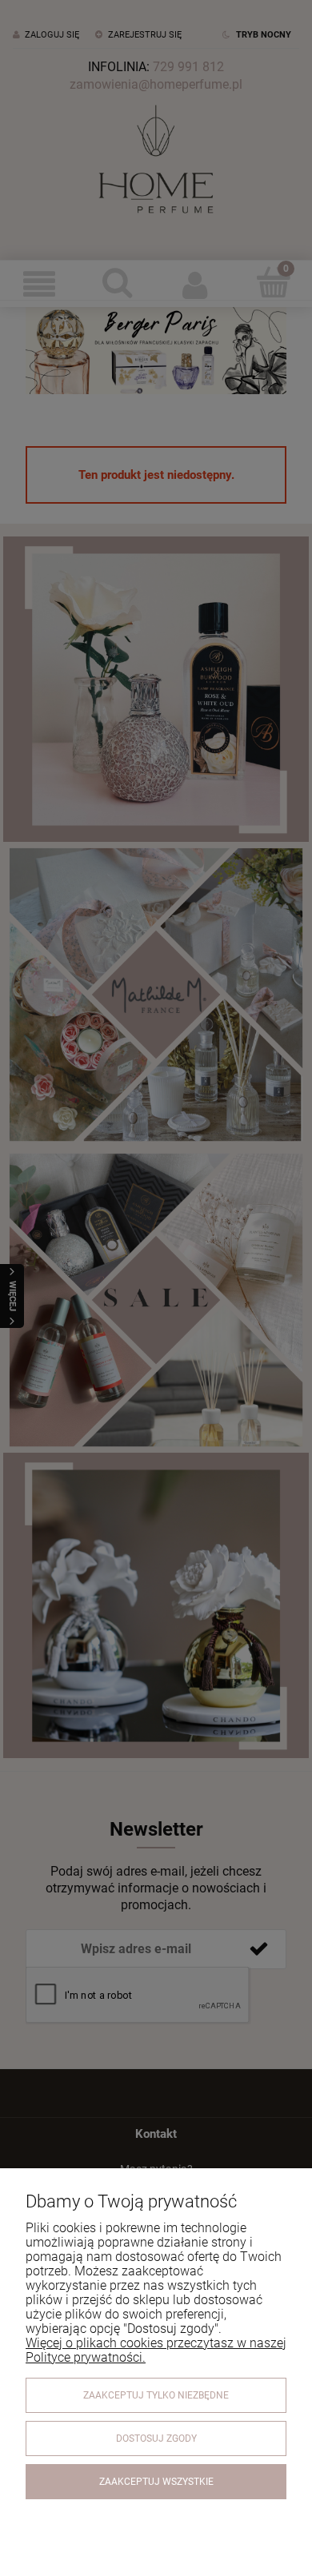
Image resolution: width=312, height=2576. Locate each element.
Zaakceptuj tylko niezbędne (156, 2395)
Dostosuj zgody (156, 2438)
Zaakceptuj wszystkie (156, 2482)
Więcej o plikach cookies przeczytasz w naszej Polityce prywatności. (156, 2350)
